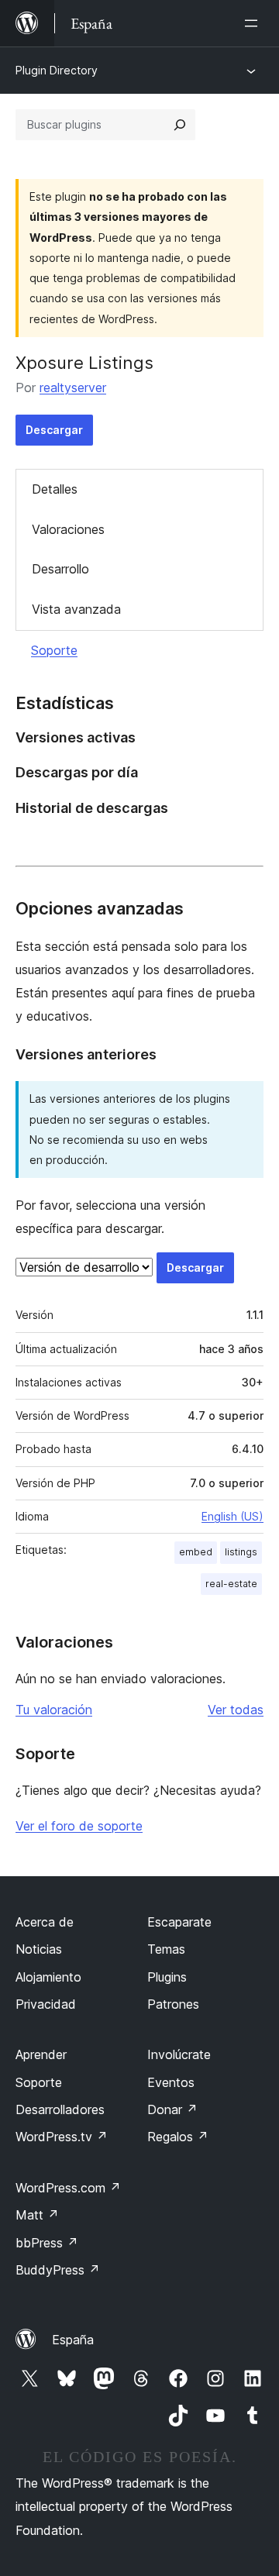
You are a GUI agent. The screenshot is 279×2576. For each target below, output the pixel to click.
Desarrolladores (60, 2109)
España (73, 2340)
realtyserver (73, 387)
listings (241, 1552)
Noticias (39, 1949)
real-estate (231, 1584)
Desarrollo (60, 569)
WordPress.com (68, 2188)
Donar (172, 2109)
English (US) (232, 1516)
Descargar (54, 430)
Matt (37, 2215)
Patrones (173, 2004)
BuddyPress (58, 2270)
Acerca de (45, 1922)
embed (196, 1552)
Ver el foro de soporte (79, 1826)
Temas (166, 1949)
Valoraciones (68, 529)
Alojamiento (48, 1977)
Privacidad (46, 2004)
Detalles (55, 489)
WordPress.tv (62, 2137)
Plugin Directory (57, 70)
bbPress (47, 2243)
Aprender (41, 2054)
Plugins (167, 1977)
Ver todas (236, 1710)
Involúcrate (179, 2054)
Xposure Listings (84, 363)
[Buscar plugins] (180, 125)
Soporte (54, 650)
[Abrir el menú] (254, 23)
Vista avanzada (76, 609)
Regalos (178, 2137)
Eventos (171, 2082)
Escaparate (179, 1922)
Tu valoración (54, 1710)
